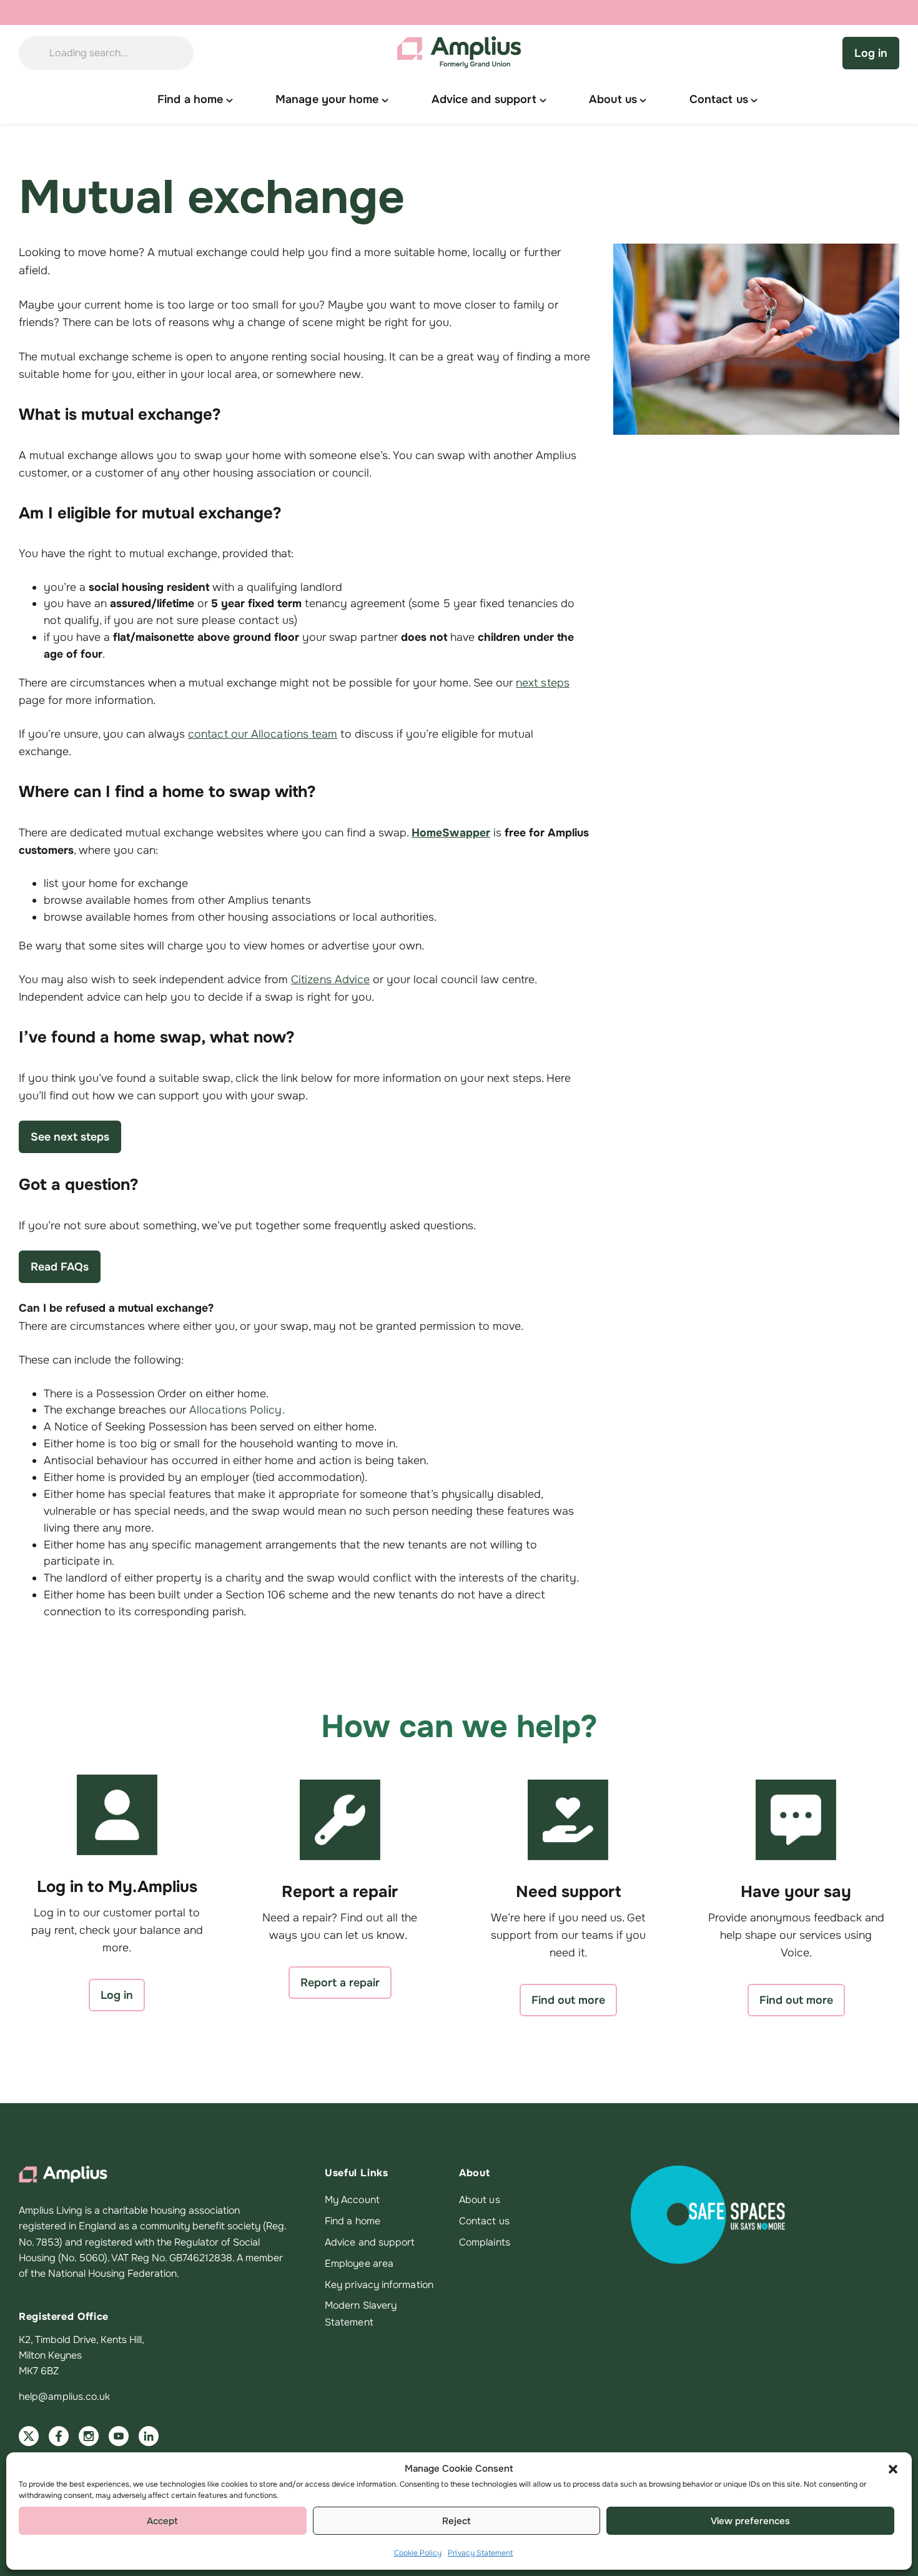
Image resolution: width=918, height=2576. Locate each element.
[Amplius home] (459, 53)
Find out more (568, 2000)
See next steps (70, 1137)
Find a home (353, 2221)
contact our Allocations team (263, 734)
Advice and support (370, 2242)
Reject (457, 2521)
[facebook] (59, 2436)
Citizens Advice (330, 979)
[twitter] (29, 2436)
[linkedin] (149, 2436)
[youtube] (119, 2436)
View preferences (750, 2521)
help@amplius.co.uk (64, 2397)
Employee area (359, 2264)
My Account (352, 2200)
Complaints (485, 2242)
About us (480, 2200)
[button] (893, 2469)
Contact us (484, 2221)
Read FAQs (60, 1267)
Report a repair (340, 1983)
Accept (162, 2521)
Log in (871, 53)
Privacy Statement (480, 2553)
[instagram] (89, 2436)
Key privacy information (379, 2285)
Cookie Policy (418, 2553)
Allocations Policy (236, 1410)
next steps (543, 683)
